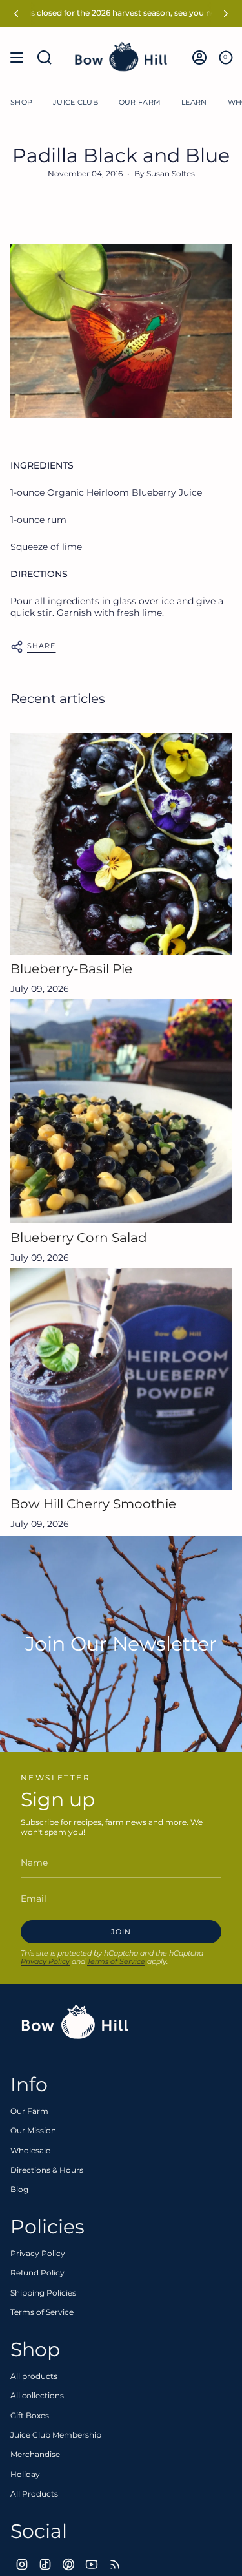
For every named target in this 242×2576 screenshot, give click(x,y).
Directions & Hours (47, 2170)
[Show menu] (17, 57)
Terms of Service (116, 1961)
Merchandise (35, 2454)
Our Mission (33, 2130)
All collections (37, 2395)
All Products (34, 2494)
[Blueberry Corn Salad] (121, 1111)
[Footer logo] (75, 2022)
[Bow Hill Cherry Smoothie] (121, 1379)
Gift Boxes (30, 2415)
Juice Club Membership (56, 2435)
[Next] (226, 14)
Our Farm (29, 2111)
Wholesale (30, 2150)
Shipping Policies (43, 2293)
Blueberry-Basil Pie (71, 969)
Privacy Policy (45, 1961)
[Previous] (16, 14)
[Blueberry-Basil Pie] (121, 844)
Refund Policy (37, 2273)
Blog (19, 2189)
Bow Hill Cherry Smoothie (93, 1504)
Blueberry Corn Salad (79, 1238)
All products (34, 2376)
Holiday (25, 2474)
